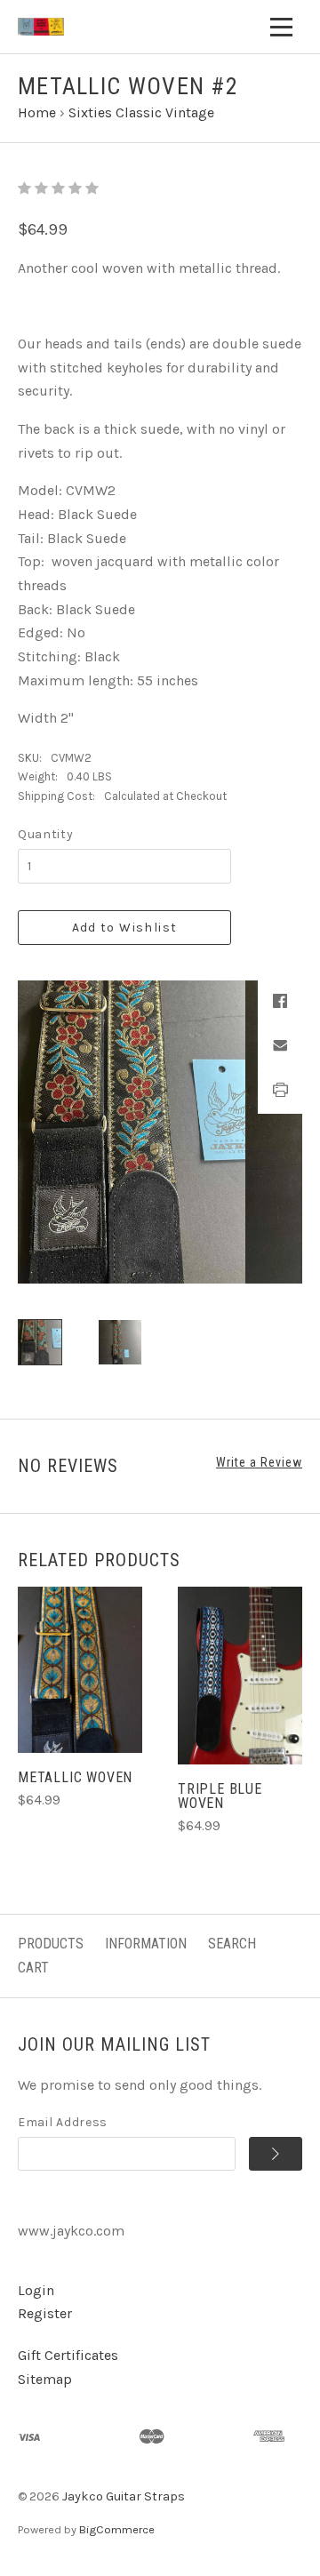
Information (146, 1944)
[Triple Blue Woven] (240, 1676)
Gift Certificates (68, 2355)
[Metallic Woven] (80, 1670)
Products (51, 1944)
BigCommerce (117, 2529)
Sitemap (45, 2379)
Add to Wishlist (125, 928)
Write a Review (259, 1462)
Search (232, 1944)
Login (36, 2290)
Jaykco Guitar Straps (124, 2496)
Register (45, 2313)
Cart (33, 1968)
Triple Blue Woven (220, 1796)
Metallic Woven (75, 1777)
